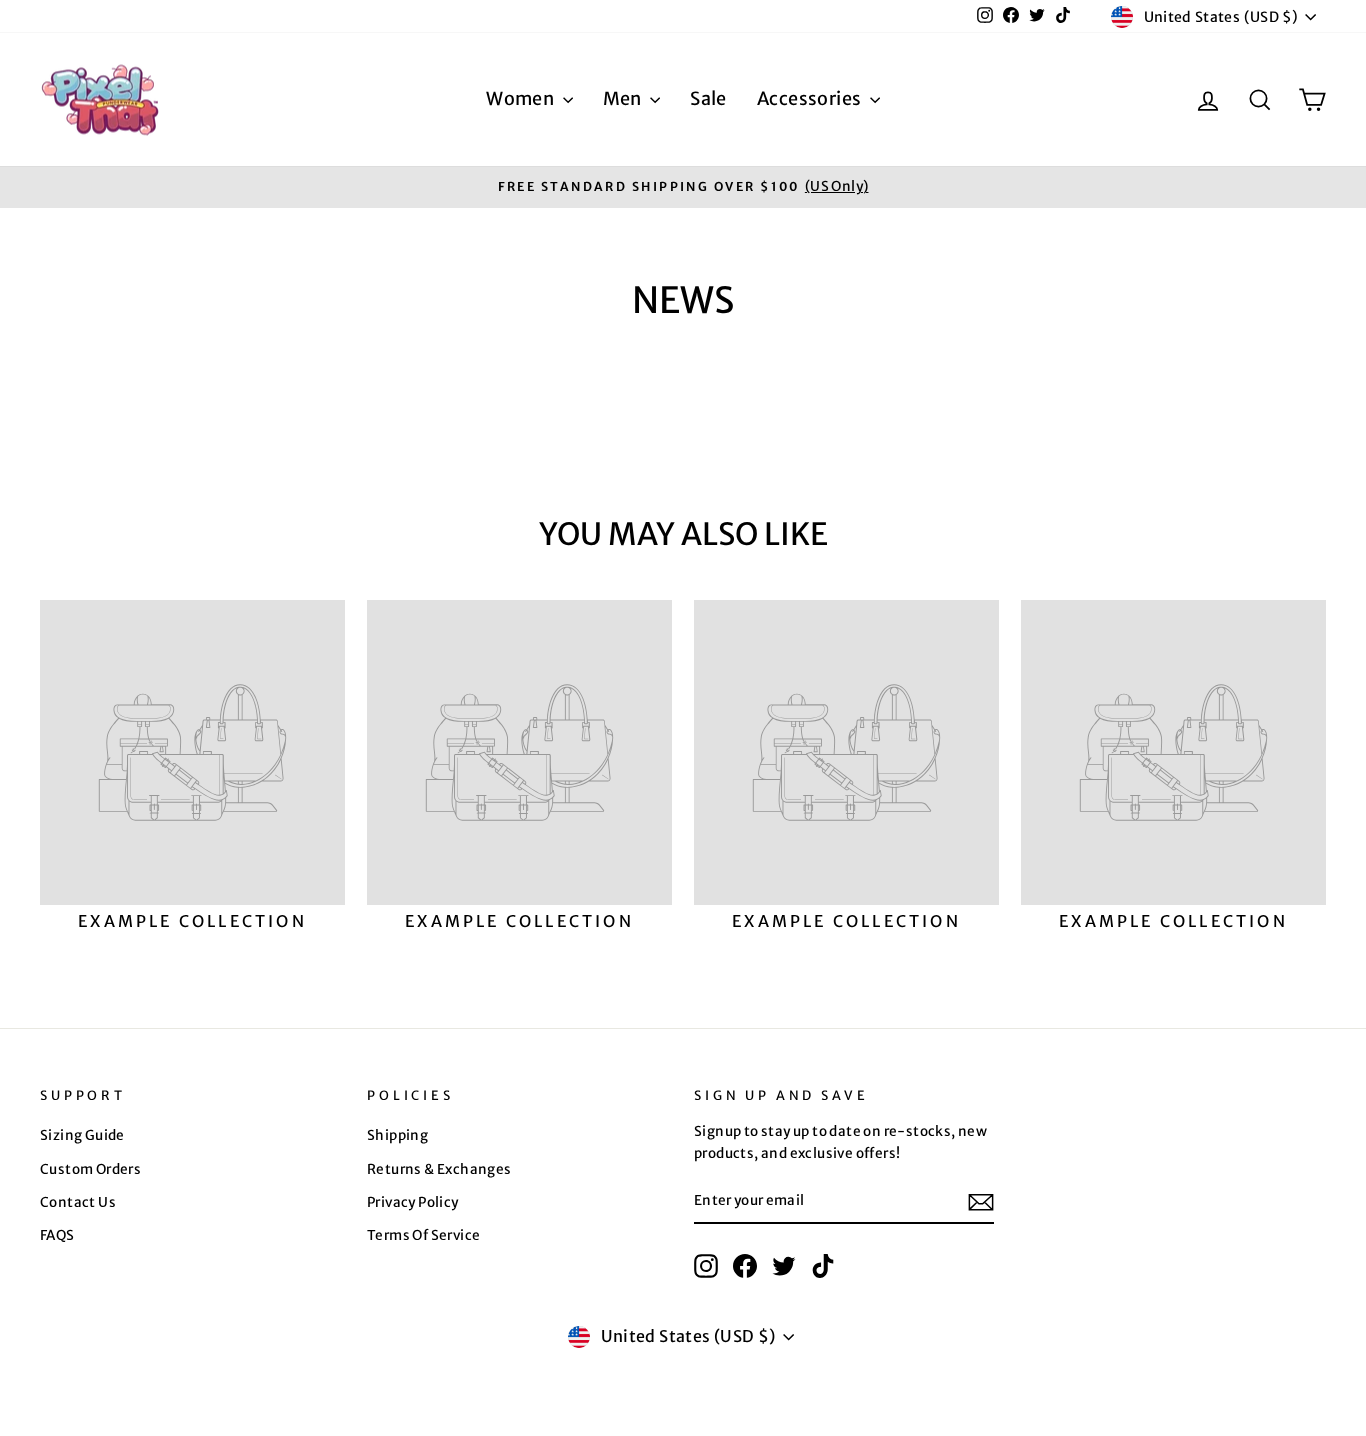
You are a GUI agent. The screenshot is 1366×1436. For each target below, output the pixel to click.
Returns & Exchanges (439, 1169)
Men (624, 98)
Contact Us (78, 1202)
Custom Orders (90, 1169)
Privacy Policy (413, 1202)
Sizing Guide (82, 1135)
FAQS (57, 1235)
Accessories (811, 98)
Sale (708, 98)
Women (521, 98)
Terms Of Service (423, 1235)
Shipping (397, 1135)
